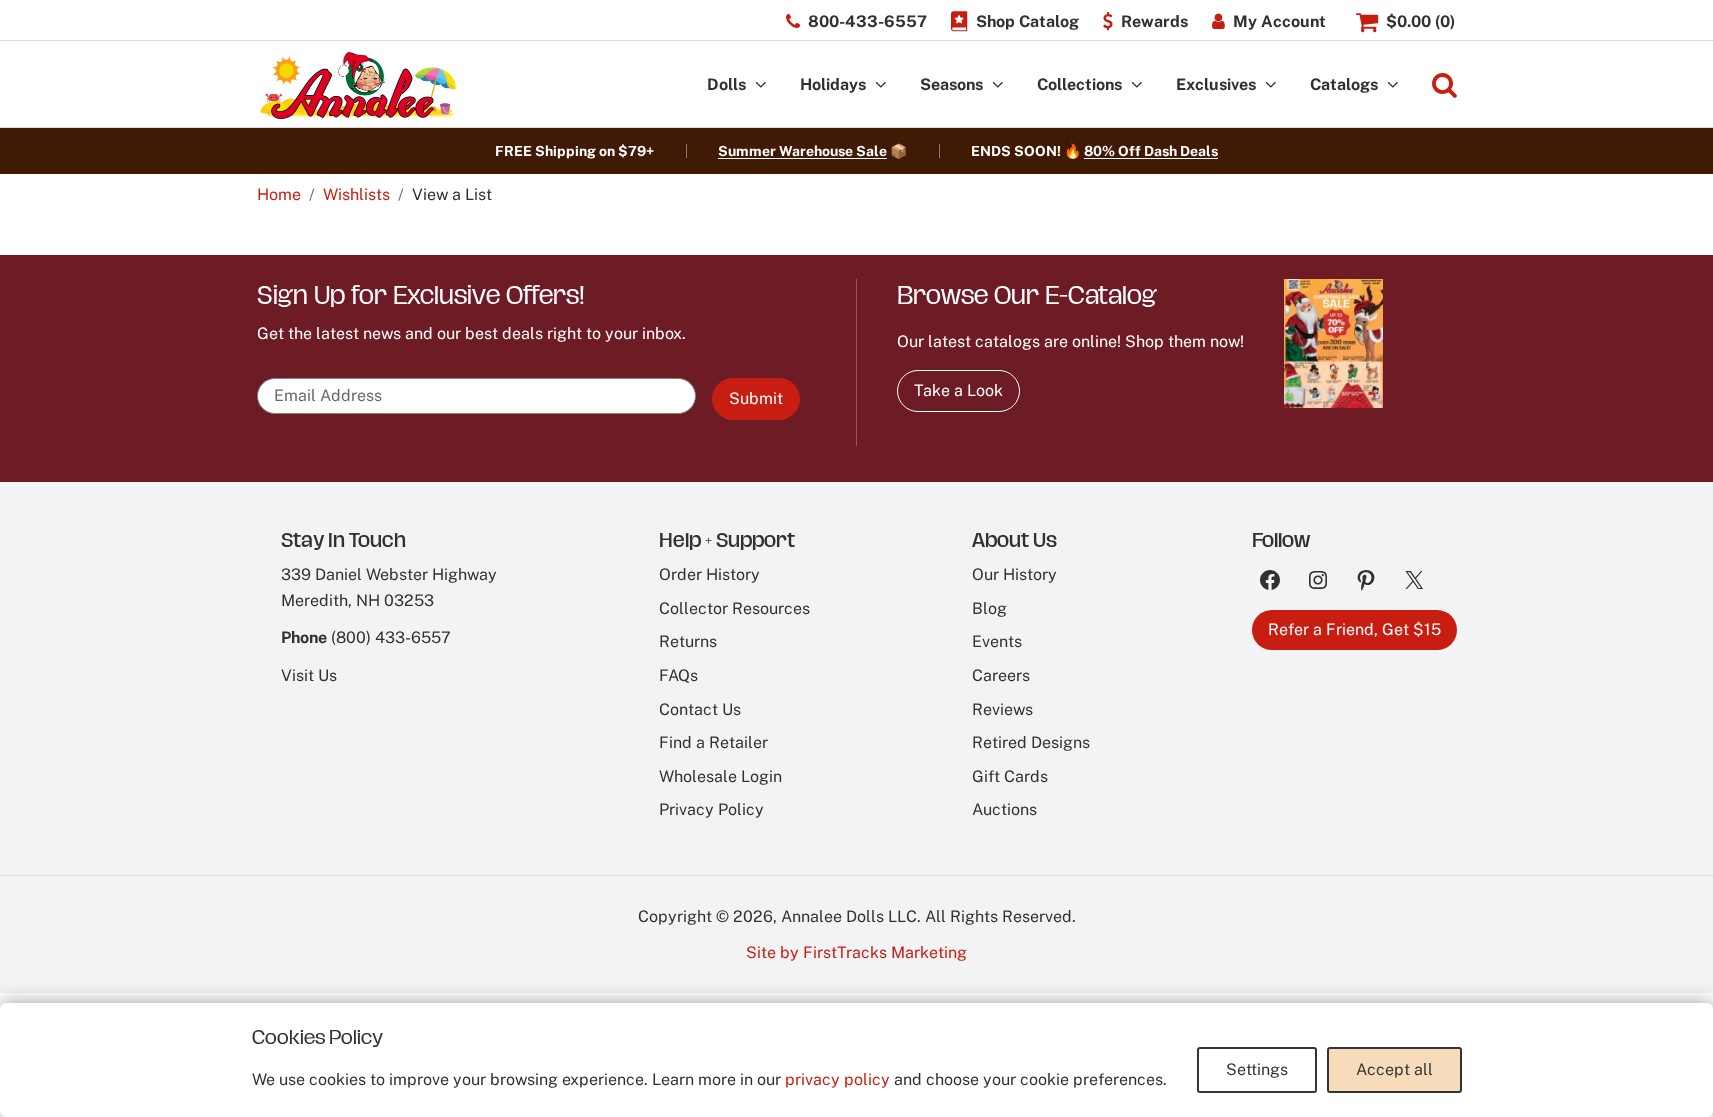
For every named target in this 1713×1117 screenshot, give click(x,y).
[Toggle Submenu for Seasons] (998, 85)
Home (279, 194)
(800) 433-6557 (391, 637)
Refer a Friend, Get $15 (1354, 629)
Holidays (833, 84)
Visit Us (309, 675)
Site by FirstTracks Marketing (856, 952)
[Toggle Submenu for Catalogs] (1393, 85)
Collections (1079, 84)
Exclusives (1216, 84)
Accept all (1394, 1069)
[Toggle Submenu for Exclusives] (1271, 85)
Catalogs (1344, 84)
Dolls (726, 84)
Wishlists (356, 194)
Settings (1257, 1069)
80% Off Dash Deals (1151, 151)
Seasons (951, 84)
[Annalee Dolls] (357, 85)
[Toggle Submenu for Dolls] (761, 85)
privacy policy (837, 1079)
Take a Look (958, 390)
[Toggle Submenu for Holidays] (881, 85)
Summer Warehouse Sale (802, 151)
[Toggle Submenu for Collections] (1137, 85)
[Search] (1444, 85)
